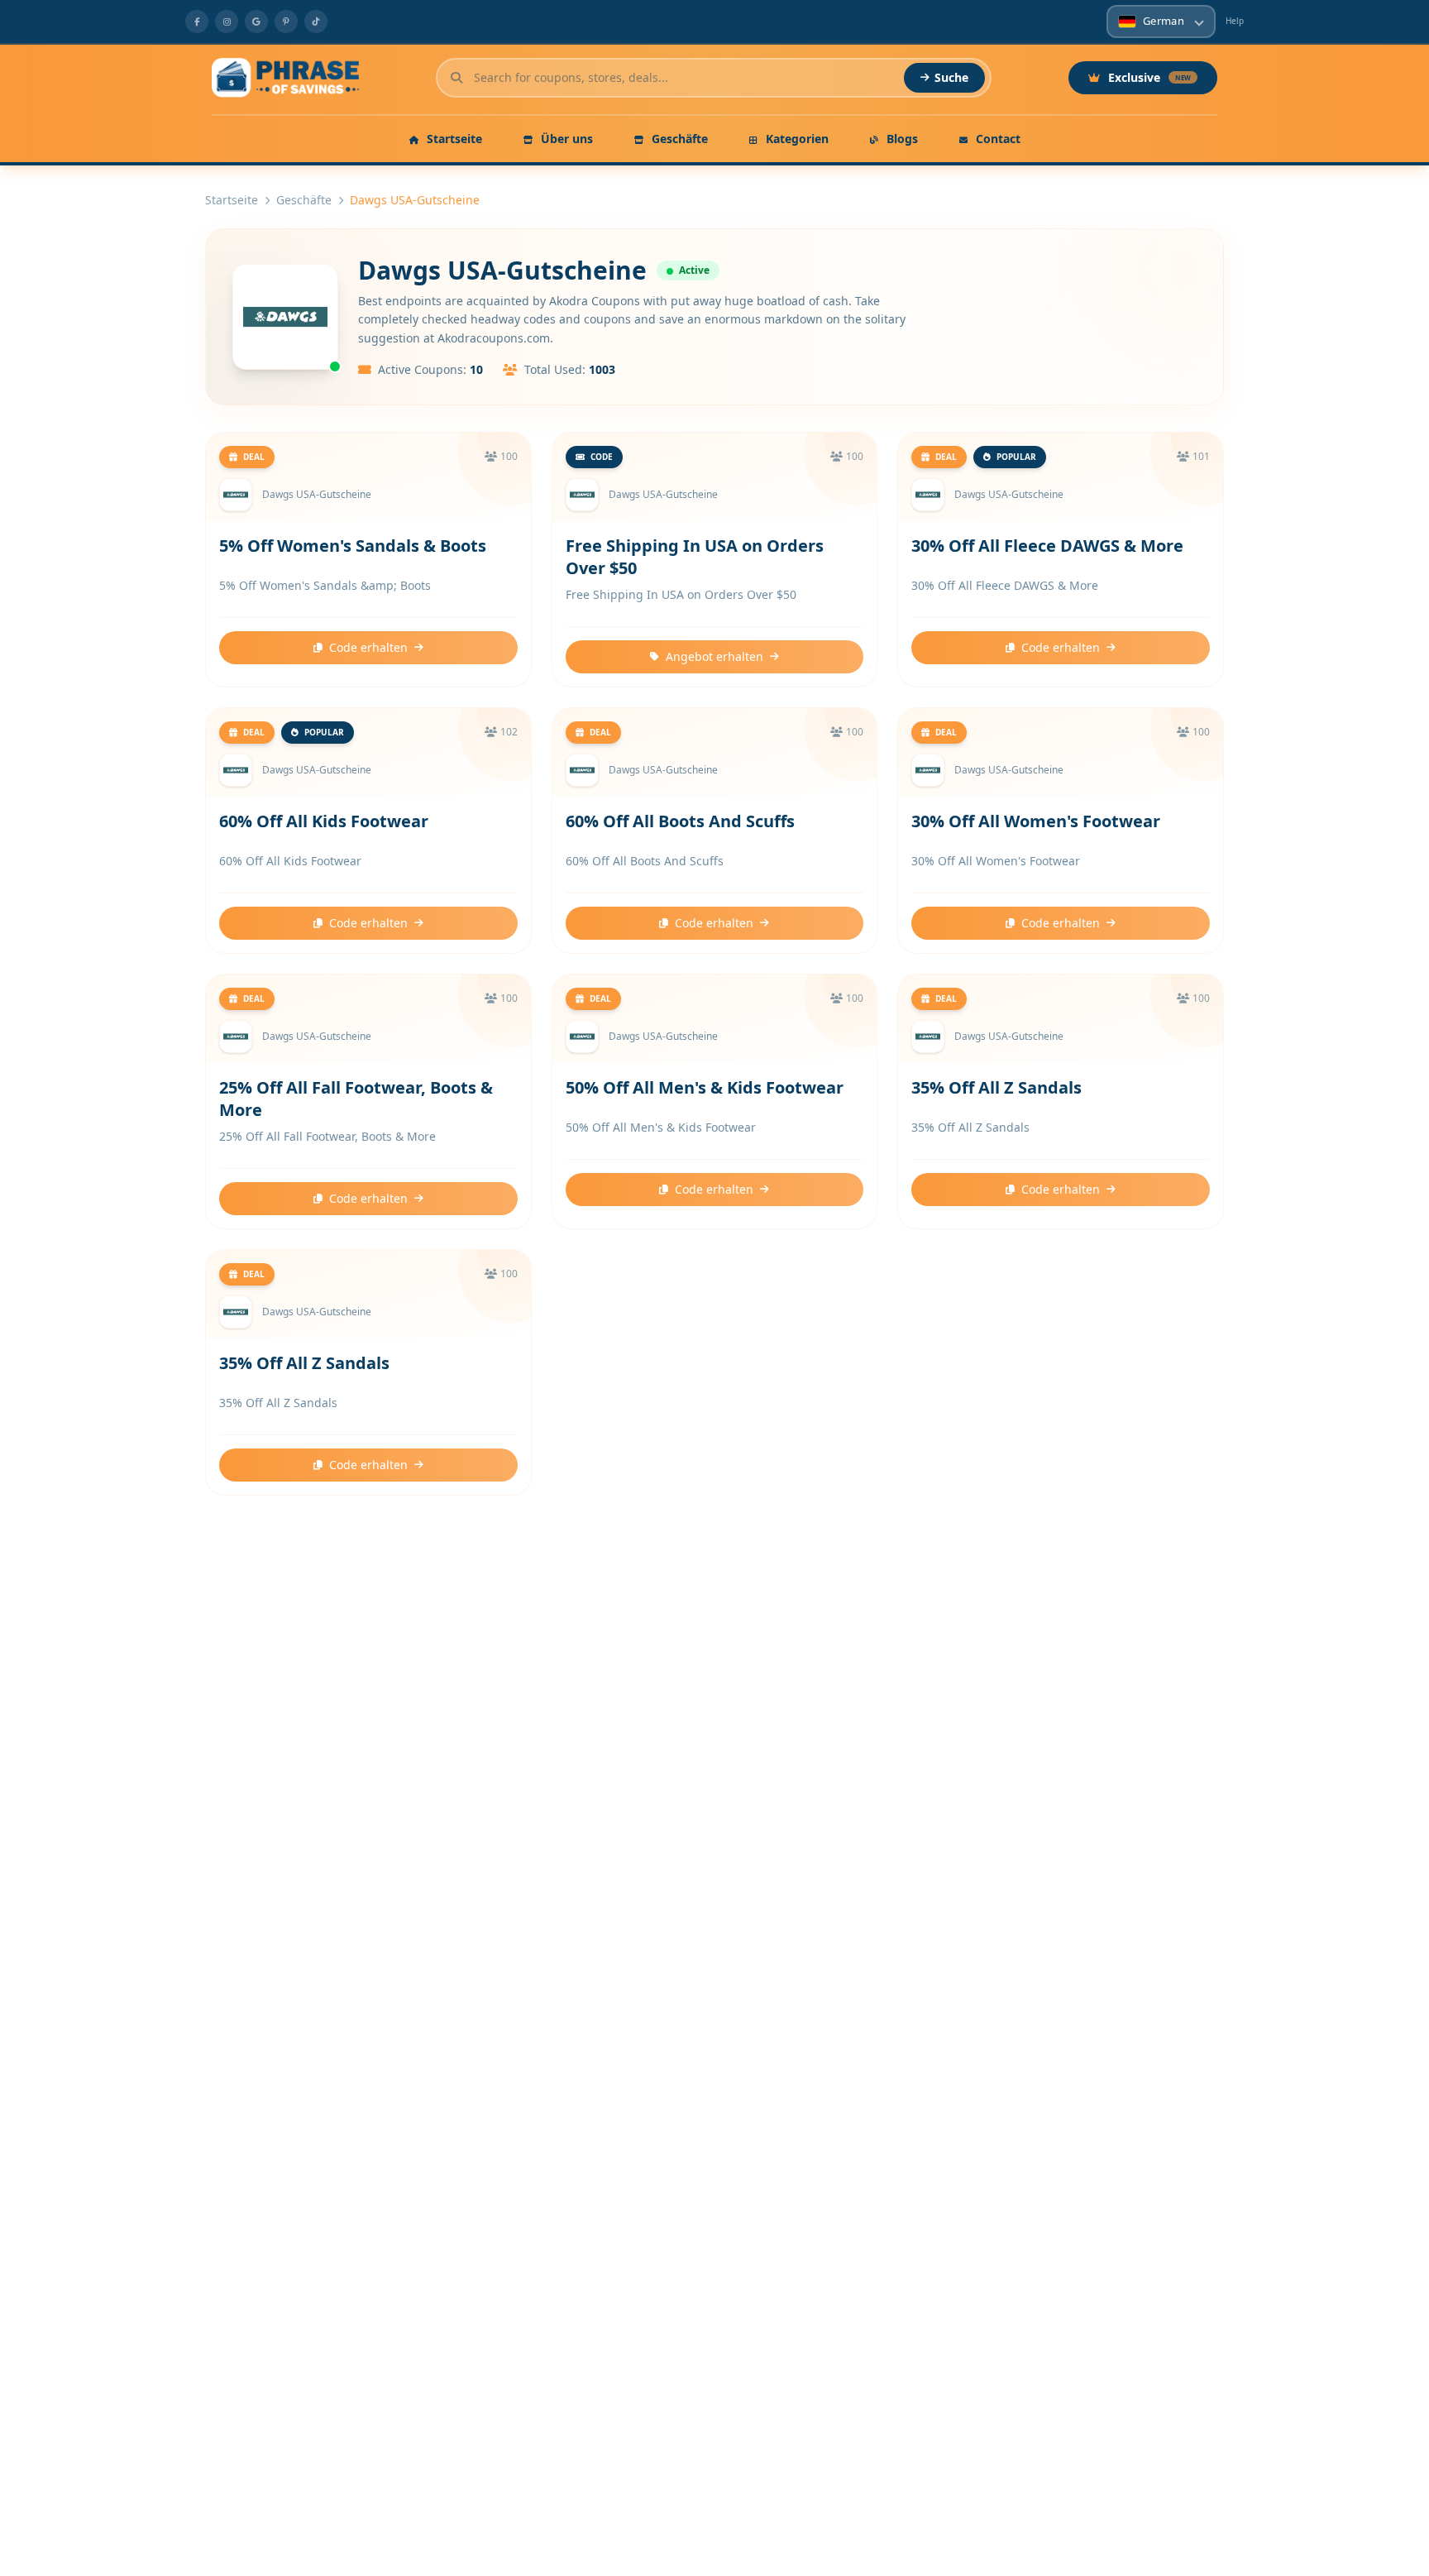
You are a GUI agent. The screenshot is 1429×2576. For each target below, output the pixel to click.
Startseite (453, 139)
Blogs (901, 139)
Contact (996, 139)
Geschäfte (678, 139)
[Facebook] (197, 22)
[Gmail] (256, 22)
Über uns (565, 139)
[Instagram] (227, 22)
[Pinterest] (286, 22)
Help (1235, 21)
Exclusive (1149, 77)
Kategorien (796, 139)
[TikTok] (316, 22)
